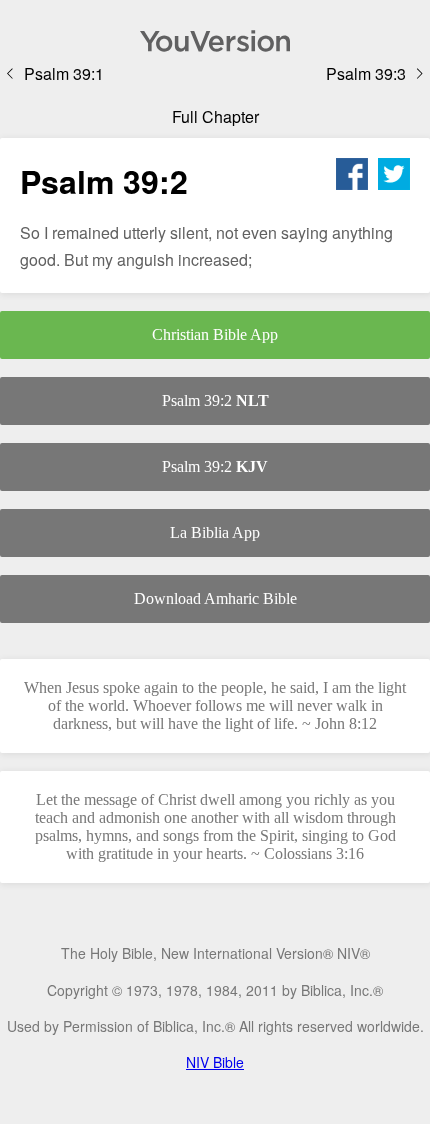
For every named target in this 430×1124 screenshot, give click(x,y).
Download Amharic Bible (215, 598)
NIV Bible (215, 1062)
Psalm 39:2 (215, 400)
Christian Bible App (215, 334)
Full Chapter (215, 116)
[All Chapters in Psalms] (215, 41)
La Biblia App (215, 532)
